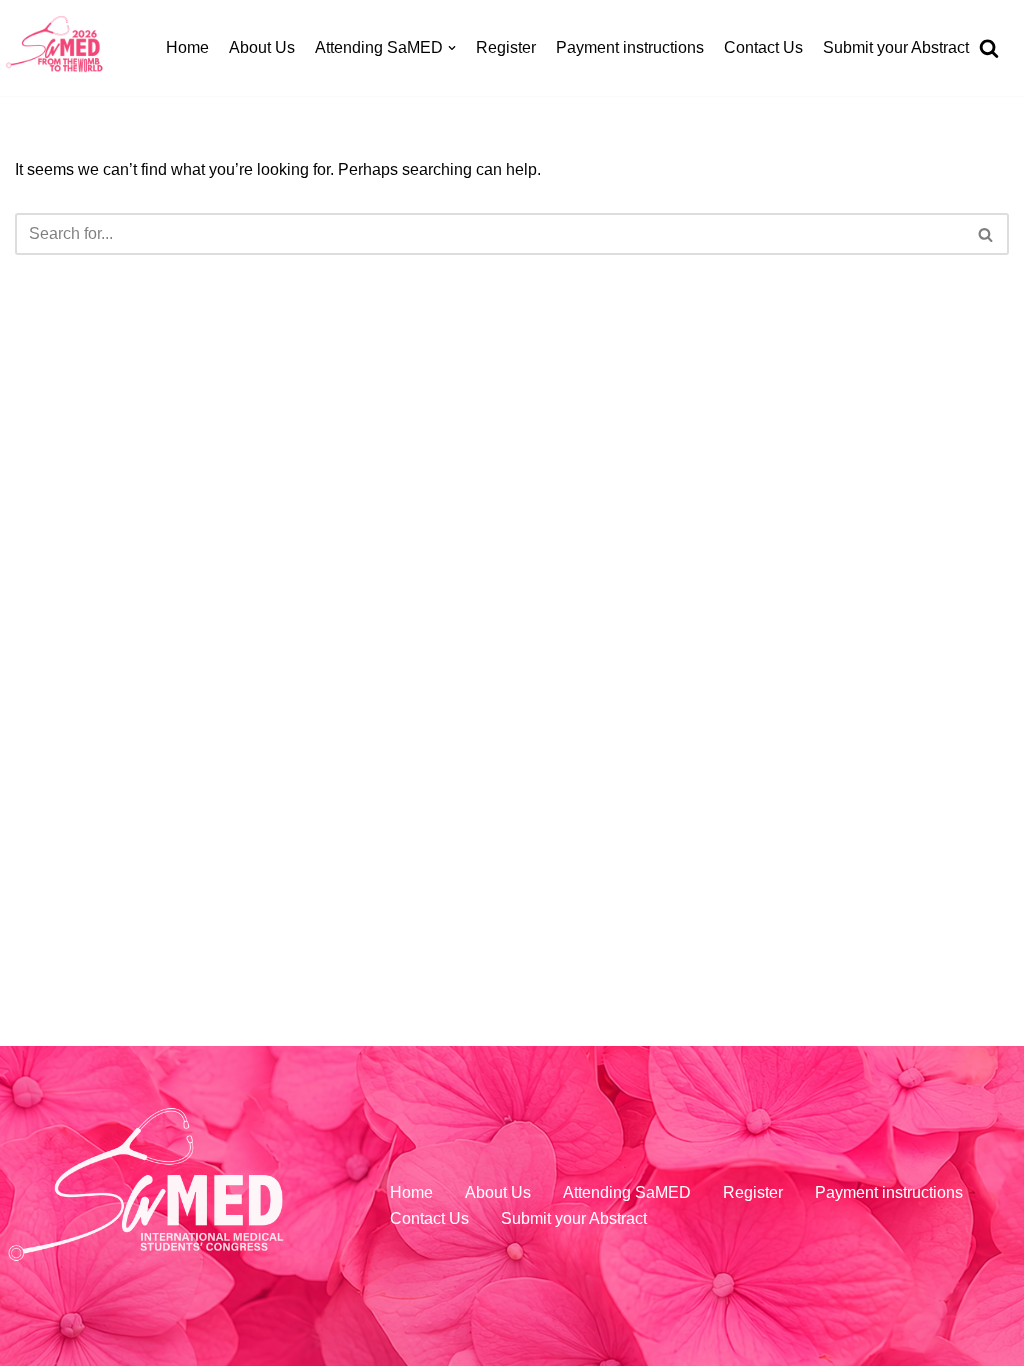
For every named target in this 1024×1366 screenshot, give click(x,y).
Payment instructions (630, 47)
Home (187, 47)
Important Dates (324, 265)
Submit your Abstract (896, 47)
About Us (262, 47)
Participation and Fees (348, 220)
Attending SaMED (627, 1192)
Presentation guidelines (352, 402)
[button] (991, 683)
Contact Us (763, 47)
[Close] (991, 58)
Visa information (325, 448)
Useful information (332, 493)
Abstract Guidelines (337, 311)
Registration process (341, 174)
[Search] (991, 683)
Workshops (308, 128)
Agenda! (298, 83)
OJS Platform (315, 356)
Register (506, 47)
